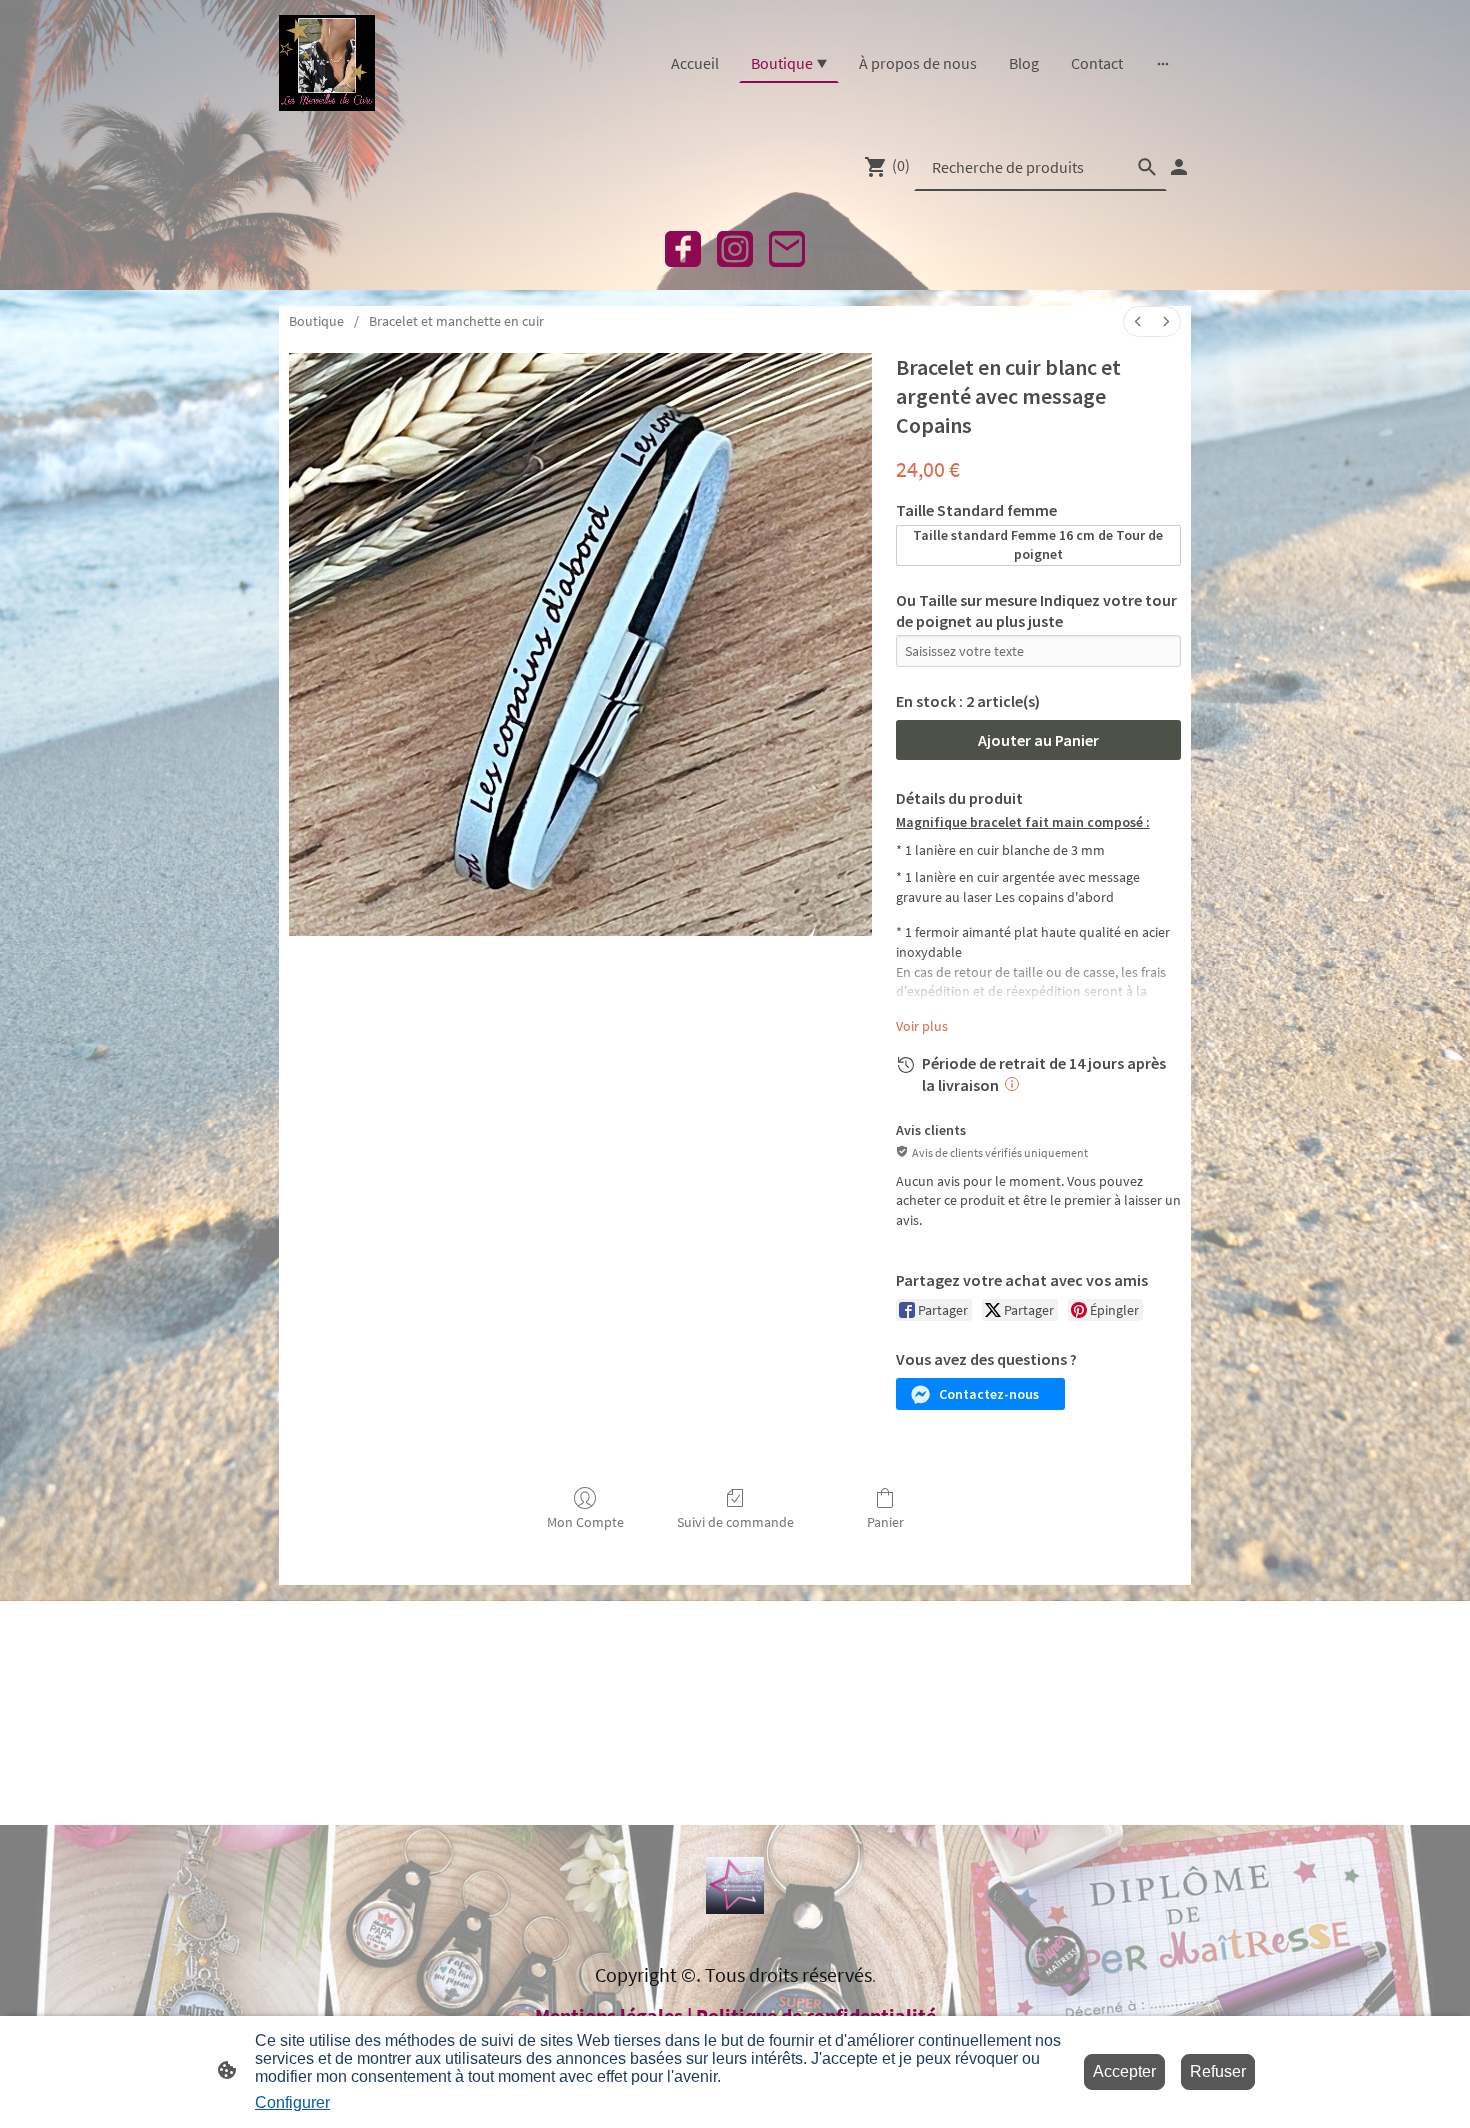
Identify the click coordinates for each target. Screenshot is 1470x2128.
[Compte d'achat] (1179, 167)
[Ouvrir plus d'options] (1163, 63)
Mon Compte (585, 1522)
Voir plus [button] (922, 1026)
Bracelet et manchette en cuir (456, 321)
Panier (885, 1522)
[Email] (787, 249)
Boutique (316, 321)
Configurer (292, 2102)
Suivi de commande (735, 1522)
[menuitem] (1138, 321)
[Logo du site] (327, 63)
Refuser (1218, 2071)
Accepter (1124, 2071)
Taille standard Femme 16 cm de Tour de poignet (1038, 545)
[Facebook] (683, 249)
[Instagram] (735, 249)
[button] (980, 1394)
